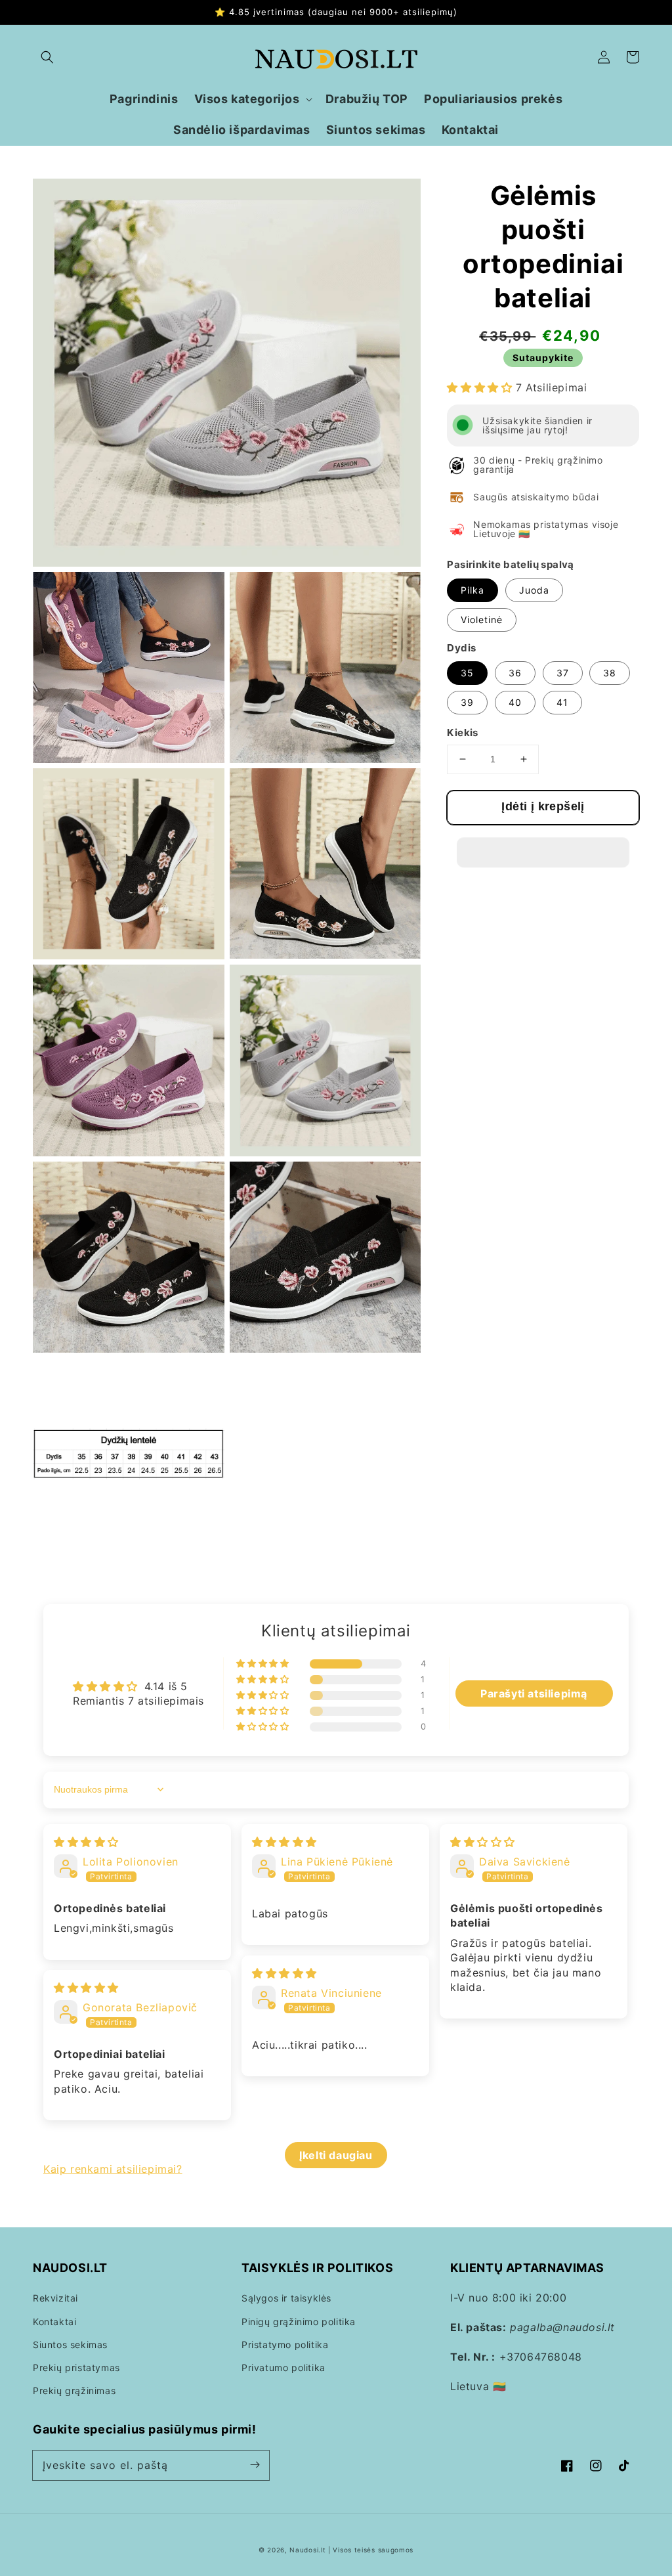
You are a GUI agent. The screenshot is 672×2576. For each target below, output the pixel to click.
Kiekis (462, 732)
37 (563, 673)
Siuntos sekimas (70, 2345)
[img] (86, 1842)
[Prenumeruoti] (255, 2465)
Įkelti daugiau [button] (336, 2155)
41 (562, 702)
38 (610, 673)
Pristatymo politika (285, 2345)
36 (515, 673)
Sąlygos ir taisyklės (286, 2298)
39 (467, 702)
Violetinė (482, 620)
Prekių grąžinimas (74, 2390)
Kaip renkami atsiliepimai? (113, 2169)
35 (467, 673)
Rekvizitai (55, 2298)
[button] (47, 57)
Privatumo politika (283, 2368)
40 (515, 702)
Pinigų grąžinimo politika (299, 2322)
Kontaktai (54, 2322)
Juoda (534, 590)
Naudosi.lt (307, 2550)
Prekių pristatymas (76, 2368)
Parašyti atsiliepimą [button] (534, 1693)
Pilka (472, 590)
